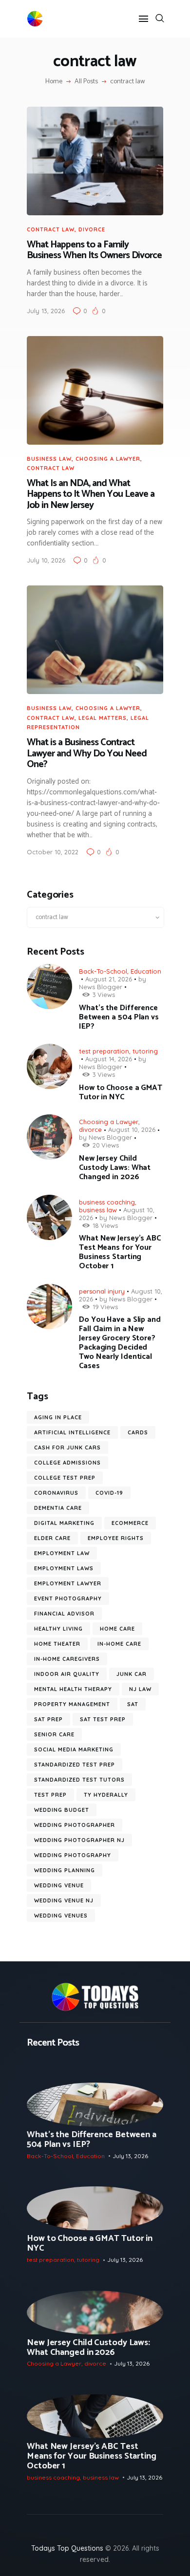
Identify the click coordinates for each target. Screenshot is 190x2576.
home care (117, 1629)
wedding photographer (75, 1825)
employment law (62, 1553)
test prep (50, 1795)
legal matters (103, 718)
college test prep (65, 1478)
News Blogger (101, 987)
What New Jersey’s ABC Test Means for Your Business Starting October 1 (120, 1252)
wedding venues (61, 1916)
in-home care (119, 1644)
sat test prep (103, 1719)
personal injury (102, 1291)
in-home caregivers (67, 1659)
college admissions (67, 1463)
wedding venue (59, 1885)
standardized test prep (75, 1765)
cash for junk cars (67, 1448)
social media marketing (74, 1749)
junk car (132, 1674)
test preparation (104, 1051)
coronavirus (56, 1493)
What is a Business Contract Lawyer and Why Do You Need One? (87, 754)
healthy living (58, 1629)
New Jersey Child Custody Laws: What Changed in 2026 (115, 1168)
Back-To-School (103, 971)
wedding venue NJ (64, 1900)
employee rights (116, 1538)
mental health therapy (73, 1689)
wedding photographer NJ (79, 1840)
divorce (92, 229)
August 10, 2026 (132, 1129)
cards (138, 1432)
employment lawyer (68, 1583)
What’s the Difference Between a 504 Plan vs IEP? (119, 1017)
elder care (52, 1538)
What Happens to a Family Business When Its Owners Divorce (94, 251)
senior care (54, 1734)
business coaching (107, 1202)
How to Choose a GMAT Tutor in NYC (121, 1092)
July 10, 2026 (46, 560)
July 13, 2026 (46, 311)
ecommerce (130, 1523)
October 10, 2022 (53, 852)
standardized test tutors (79, 1780)
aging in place (58, 1417)
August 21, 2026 (109, 979)
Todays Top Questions (67, 2548)
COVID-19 (109, 1493)
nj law (140, 1689)
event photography (68, 1598)
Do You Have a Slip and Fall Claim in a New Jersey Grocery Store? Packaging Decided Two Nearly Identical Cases (120, 1343)
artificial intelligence (72, 1432)
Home (54, 82)
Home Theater (57, 1644)
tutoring (145, 1051)
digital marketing (64, 1523)
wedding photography (73, 1855)
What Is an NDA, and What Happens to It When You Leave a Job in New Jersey (91, 495)
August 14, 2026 (109, 1059)
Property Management (72, 1704)
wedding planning (65, 1870)
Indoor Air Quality (67, 1674)
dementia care (58, 1508)
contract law (51, 229)
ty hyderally (106, 1795)
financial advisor (64, 1614)
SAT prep (48, 1719)
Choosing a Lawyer (108, 459)
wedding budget (62, 1810)
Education (146, 971)
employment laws (64, 1568)
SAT (133, 1704)
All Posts (86, 82)
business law (49, 459)
